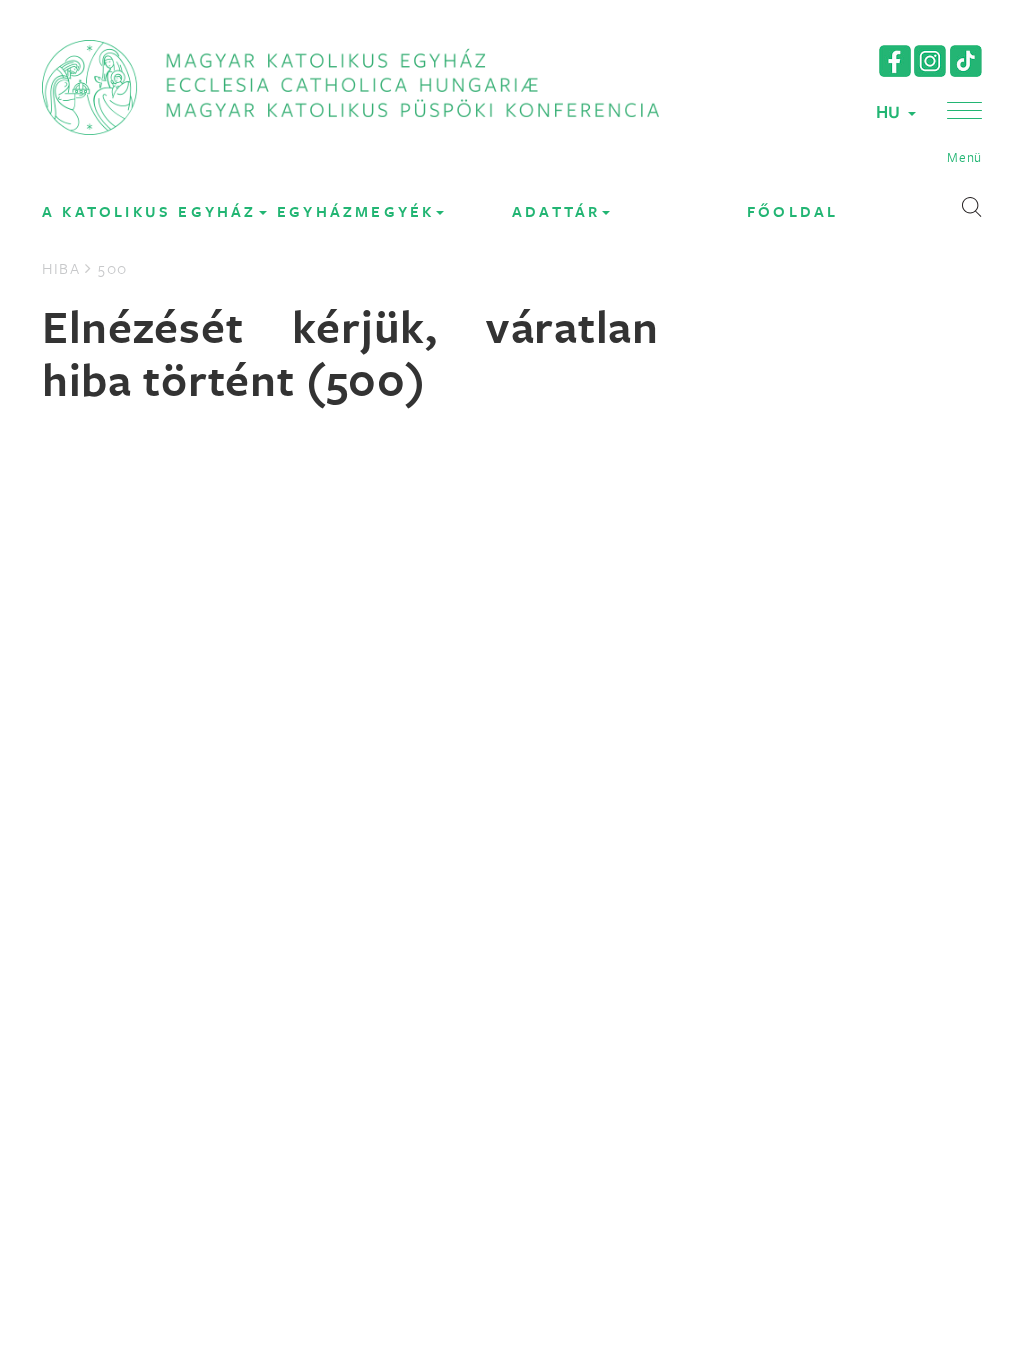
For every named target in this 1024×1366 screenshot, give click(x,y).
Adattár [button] (556, 211)
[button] (964, 134)
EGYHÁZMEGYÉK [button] (355, 211)
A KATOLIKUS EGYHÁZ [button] (149, 211)
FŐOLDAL (792, 211)
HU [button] (891, 111)
